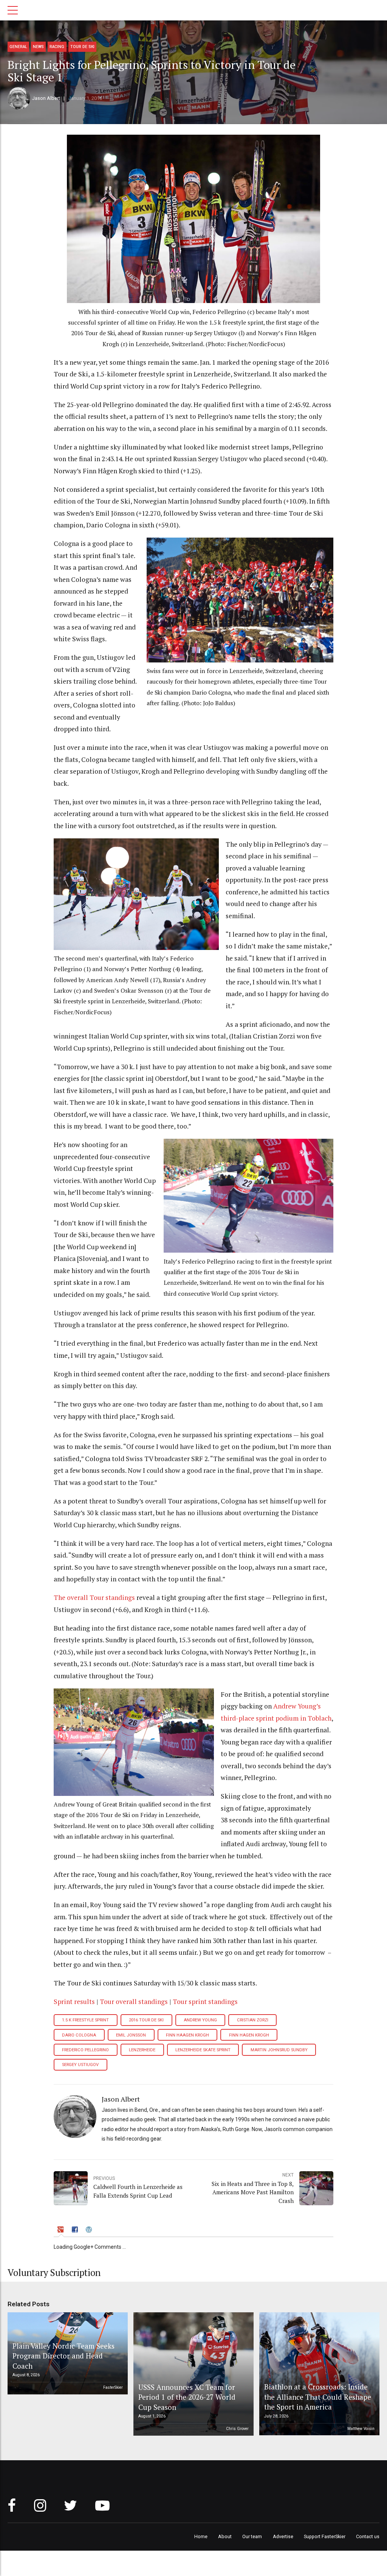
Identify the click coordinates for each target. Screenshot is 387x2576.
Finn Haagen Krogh (187, 2035)
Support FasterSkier (325, 2536)
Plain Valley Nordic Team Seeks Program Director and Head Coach (63, 2356)
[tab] (61, 2230)
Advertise (283, 2536)
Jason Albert (46, 98)
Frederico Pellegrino (85, 2050)
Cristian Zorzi (253, 2020)
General (18, 47)
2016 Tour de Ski (146, 2020)
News (38, 47)
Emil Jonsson (131, 2035)
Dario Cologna (79, 2035)
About (225, 2536)
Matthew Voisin (361, 2429)
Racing (57, 47)
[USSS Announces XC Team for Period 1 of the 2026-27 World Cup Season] (192, 2374)
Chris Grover (237, 2429)
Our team (252, 2536)
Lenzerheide (142, 2050)
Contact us (368, 2536)
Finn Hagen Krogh (249, 2035)
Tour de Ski (82, 47)
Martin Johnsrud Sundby (279, 2050)
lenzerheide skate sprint (203, 2050)
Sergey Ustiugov (80, 2065)
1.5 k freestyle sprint (85, 2020)
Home (201, 2536)
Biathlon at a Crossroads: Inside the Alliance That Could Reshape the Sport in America (318, 2397)
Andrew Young (200, 2020)
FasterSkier (113, 2387)
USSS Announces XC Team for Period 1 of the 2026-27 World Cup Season (187, 2397)
